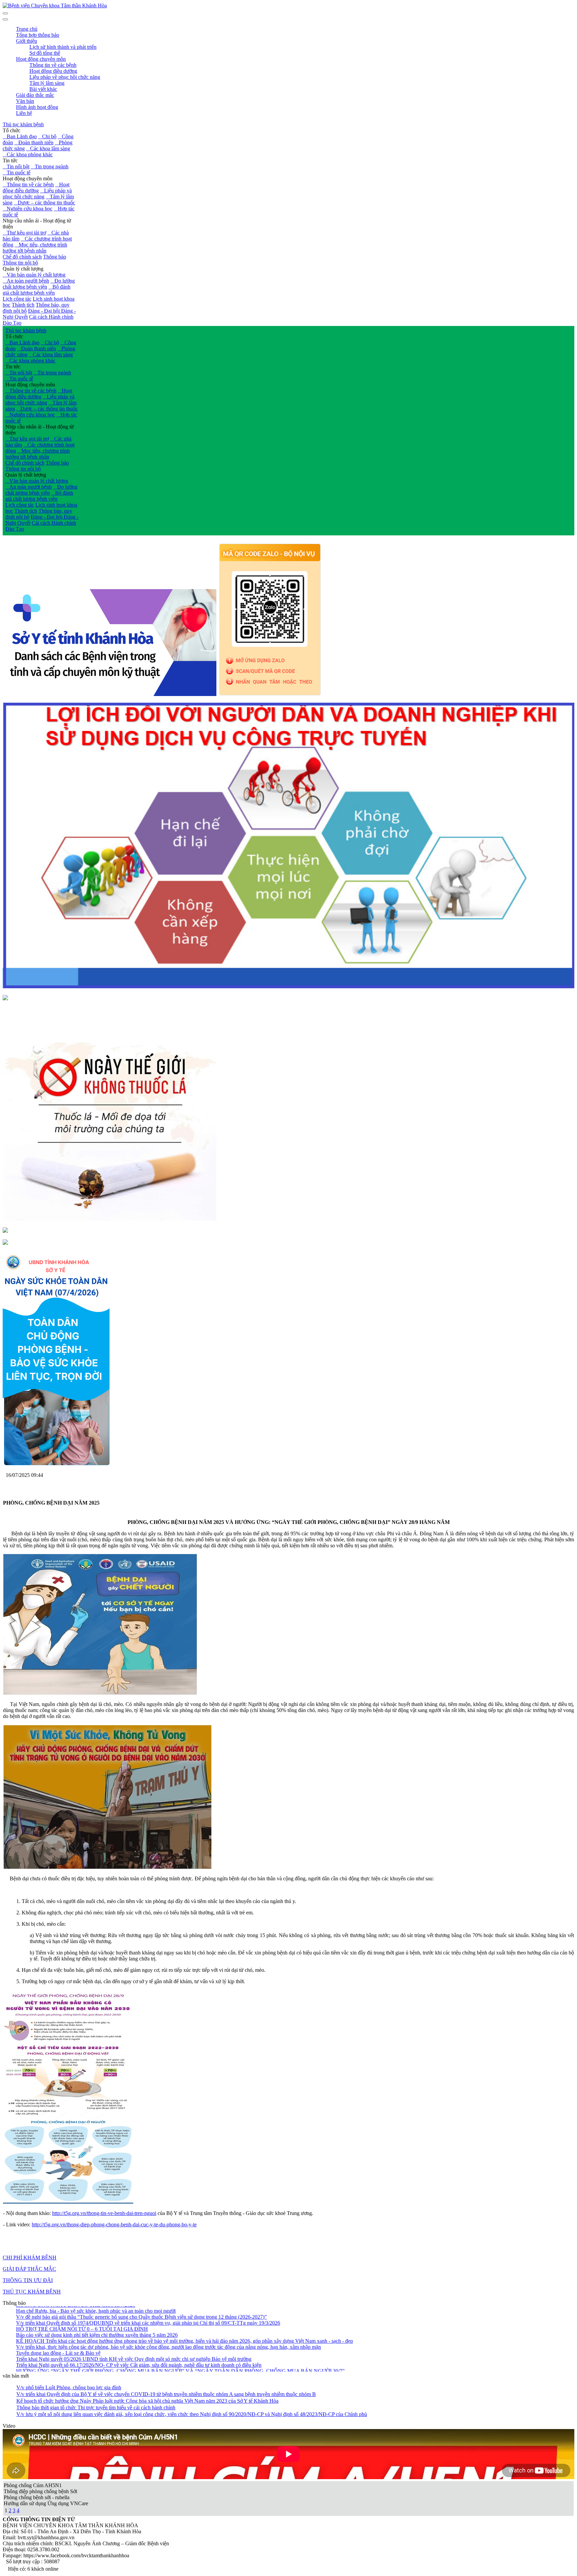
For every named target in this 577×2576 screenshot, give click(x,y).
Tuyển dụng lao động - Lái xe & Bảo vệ (58, 2325)
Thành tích (23, 305)
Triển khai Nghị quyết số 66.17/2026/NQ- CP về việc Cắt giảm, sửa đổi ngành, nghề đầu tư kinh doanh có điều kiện (139, 2337)
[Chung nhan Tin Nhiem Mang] (5, 998)
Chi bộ (47, 136)
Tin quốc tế (17, 173)
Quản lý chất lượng (23, 269)
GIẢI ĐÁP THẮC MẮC (29, 2269)
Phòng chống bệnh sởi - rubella (37, 2497)
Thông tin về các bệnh (28, 185)
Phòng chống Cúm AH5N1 (33, 2485)
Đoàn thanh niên (34, 142)
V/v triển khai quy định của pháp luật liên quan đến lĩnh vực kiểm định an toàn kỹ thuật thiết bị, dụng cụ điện (131, 2349)
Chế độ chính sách (22, 257)
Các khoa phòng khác (28, 154)
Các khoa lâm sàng (48, 148)
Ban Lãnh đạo (20, 136)
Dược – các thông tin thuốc (44, 203)
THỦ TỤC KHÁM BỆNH (32, 2292)
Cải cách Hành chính (51, 317)
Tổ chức (12, 130)
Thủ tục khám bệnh (23, 124)
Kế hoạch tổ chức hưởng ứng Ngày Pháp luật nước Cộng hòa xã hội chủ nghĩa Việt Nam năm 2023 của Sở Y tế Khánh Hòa (147, 2401)
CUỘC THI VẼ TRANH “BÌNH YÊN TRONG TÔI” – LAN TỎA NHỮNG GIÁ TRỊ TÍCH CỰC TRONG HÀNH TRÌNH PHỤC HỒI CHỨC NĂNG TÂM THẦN (197, 2355)
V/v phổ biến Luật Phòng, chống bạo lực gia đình (69, 2387)
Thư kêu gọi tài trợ (24, 233)
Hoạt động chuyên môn (28, 179)
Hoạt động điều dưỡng (36, 188)
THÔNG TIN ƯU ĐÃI (28, 2280)
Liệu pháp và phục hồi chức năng (37, 194)
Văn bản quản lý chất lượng (34, 275)
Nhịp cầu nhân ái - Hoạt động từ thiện (37, 224)
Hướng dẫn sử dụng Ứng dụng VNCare (46, 2503)
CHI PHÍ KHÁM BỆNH (30, 2258)
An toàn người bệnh (26, 281)
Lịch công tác (17, 299)
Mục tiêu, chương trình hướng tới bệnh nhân (35, 248)
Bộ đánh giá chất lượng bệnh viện (37, 290)
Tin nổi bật (16, 166)
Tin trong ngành (50, 166)
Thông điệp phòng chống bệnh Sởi (40, 2491)
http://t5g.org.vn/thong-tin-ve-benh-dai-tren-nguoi (104, 2213)
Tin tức (10, 160)
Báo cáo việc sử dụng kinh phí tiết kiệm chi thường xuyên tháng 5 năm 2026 (97, 2307)
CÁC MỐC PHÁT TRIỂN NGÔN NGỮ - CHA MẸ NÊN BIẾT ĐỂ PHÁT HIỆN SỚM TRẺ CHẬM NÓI (132, 2367)
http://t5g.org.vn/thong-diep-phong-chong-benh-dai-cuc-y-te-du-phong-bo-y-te (114, 2224)
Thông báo (55, 257)
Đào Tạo (12, 323)
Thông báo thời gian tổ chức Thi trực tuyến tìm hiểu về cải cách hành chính (96, 2408)
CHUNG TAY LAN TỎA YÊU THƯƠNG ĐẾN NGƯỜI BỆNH (87, 2361)
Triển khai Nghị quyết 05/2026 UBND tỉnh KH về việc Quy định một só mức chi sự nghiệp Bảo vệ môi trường (134, 2331)
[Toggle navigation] (5, 19)
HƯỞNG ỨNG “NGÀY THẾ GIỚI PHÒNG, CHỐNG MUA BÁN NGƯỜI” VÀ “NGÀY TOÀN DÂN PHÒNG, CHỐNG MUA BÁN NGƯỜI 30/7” (180, 2343)
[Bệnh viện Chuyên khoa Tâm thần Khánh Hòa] (55, 6)
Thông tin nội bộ (20, 263)
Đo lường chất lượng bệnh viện (39, 284)
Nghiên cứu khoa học (28, 209)
